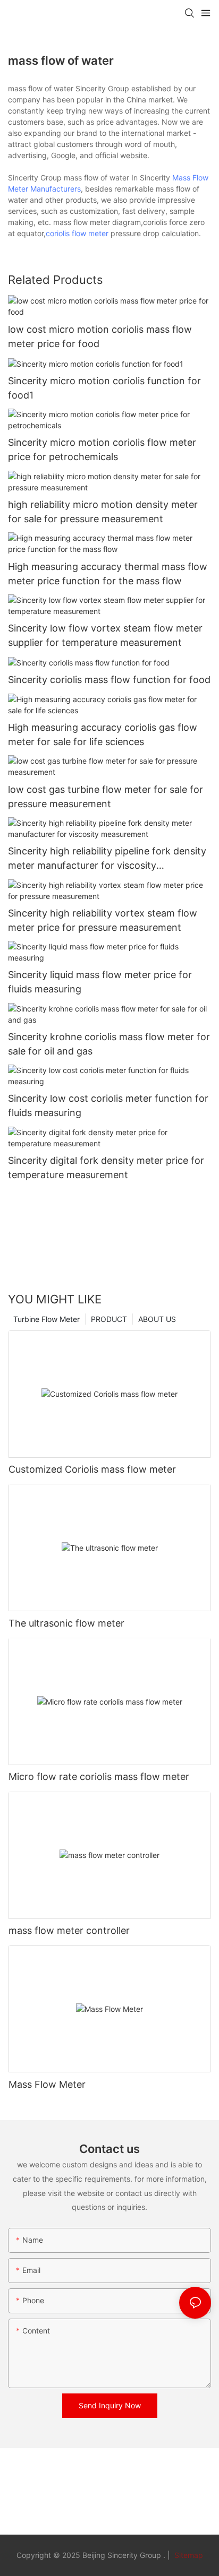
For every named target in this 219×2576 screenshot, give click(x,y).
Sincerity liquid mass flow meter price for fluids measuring (100, 982)
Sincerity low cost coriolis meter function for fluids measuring (108, 1105)
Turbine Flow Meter (47, 1319)
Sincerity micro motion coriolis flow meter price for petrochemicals (102, 449)
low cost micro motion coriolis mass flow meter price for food (100, 336)
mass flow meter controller (69, 1930)
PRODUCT (109, 1319)
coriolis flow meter (77, 233)
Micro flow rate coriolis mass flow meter (99, 1777)
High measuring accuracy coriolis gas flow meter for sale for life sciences (103, 734)
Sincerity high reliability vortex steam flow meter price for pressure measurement (103, 920)
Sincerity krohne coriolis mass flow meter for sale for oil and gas (109, 1044)
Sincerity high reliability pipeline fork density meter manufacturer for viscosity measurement (107, 859)
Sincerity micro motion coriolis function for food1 (104, 388)
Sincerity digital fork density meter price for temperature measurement (106, 1168)
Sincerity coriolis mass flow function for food (109, 680)
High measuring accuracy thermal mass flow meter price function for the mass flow (108, 574)
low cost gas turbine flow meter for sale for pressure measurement (106, 797)
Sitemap (188, 2555)
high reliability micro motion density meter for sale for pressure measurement (103, 512)
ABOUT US (157, 1319)
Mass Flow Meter (47, 2084)
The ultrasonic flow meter (66, 1623)
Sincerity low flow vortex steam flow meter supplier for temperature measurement (105, 635)
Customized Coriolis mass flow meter (92, 1469)
